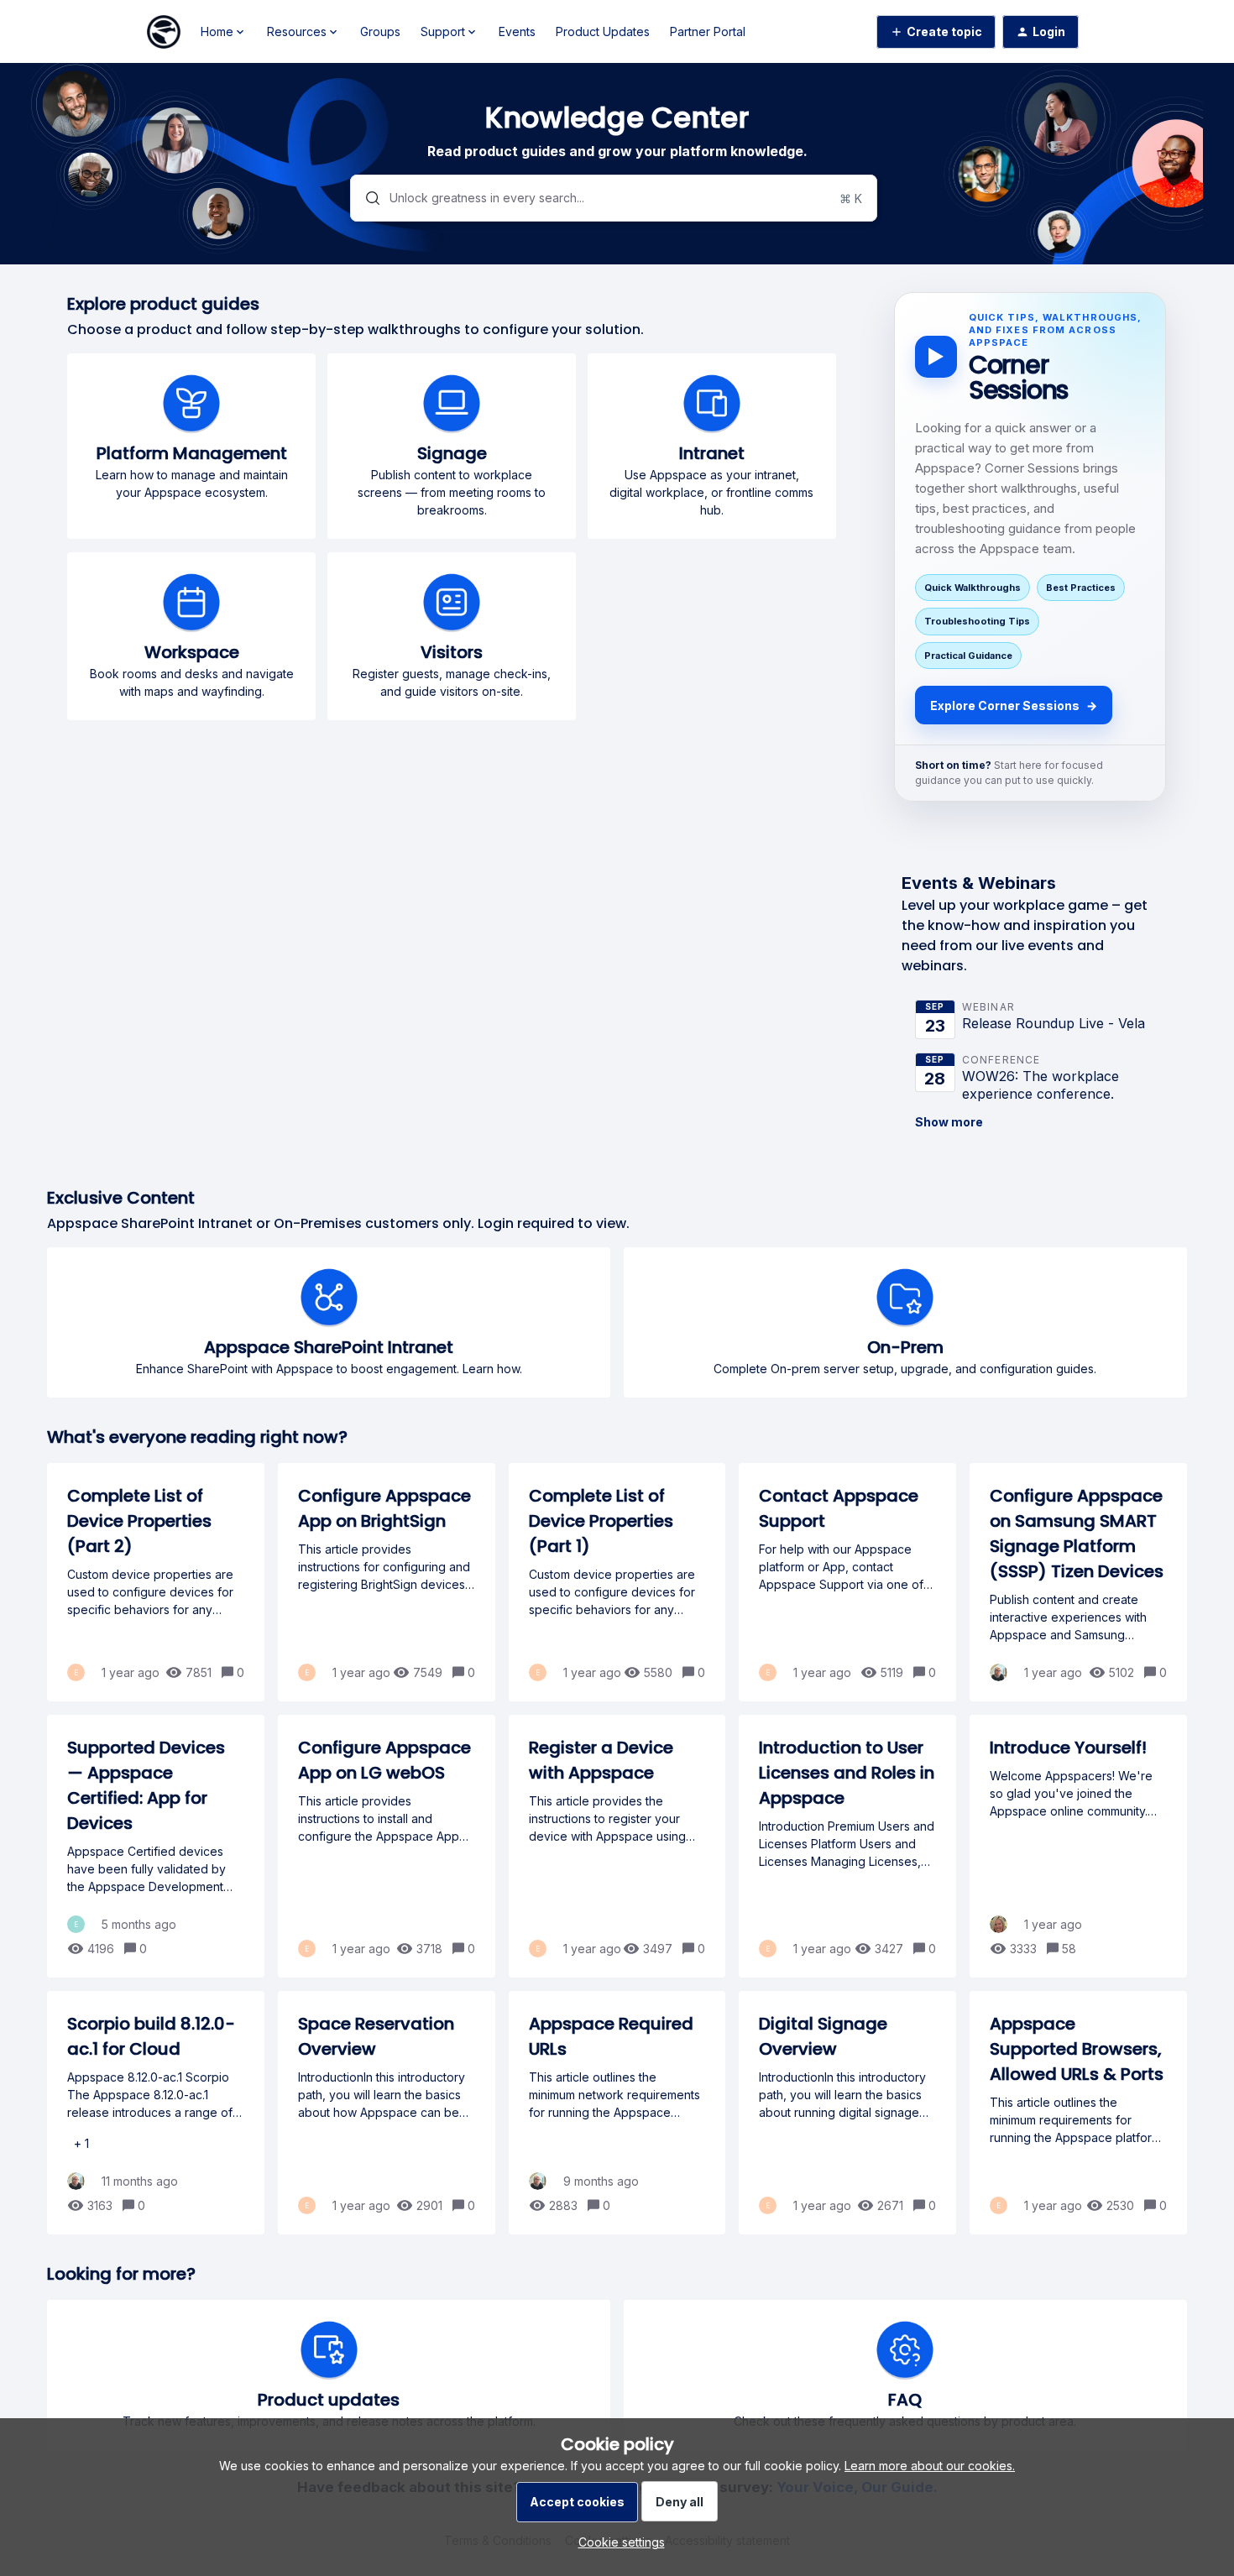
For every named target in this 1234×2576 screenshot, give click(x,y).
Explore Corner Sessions (1014, 705)
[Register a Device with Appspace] (617, 1846)
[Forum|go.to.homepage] (164, 32)
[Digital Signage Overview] (847, 2113)
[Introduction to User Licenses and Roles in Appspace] (847, 1846)
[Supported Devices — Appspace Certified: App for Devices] (156, 1846)
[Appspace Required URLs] (617, 2113)
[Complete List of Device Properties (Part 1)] (617, 1582)
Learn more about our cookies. (930, 2466)
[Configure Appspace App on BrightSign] (387, 1582)
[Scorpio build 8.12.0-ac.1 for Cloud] (156, 2113)
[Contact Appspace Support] (847, 1582)
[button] (617, 2542)
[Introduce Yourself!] (1078, 1846)
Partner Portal (708, 31)
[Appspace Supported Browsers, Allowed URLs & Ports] (1078, 2113)
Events (517, 31)
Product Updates (603, 31)
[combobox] (613, 198)
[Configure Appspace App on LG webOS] (387, 1846)
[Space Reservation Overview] (387, 2113)
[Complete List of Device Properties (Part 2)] (156, 1582)
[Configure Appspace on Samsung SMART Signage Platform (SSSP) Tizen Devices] (1078, 1582)
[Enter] (366, 198)
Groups (380, 31)
